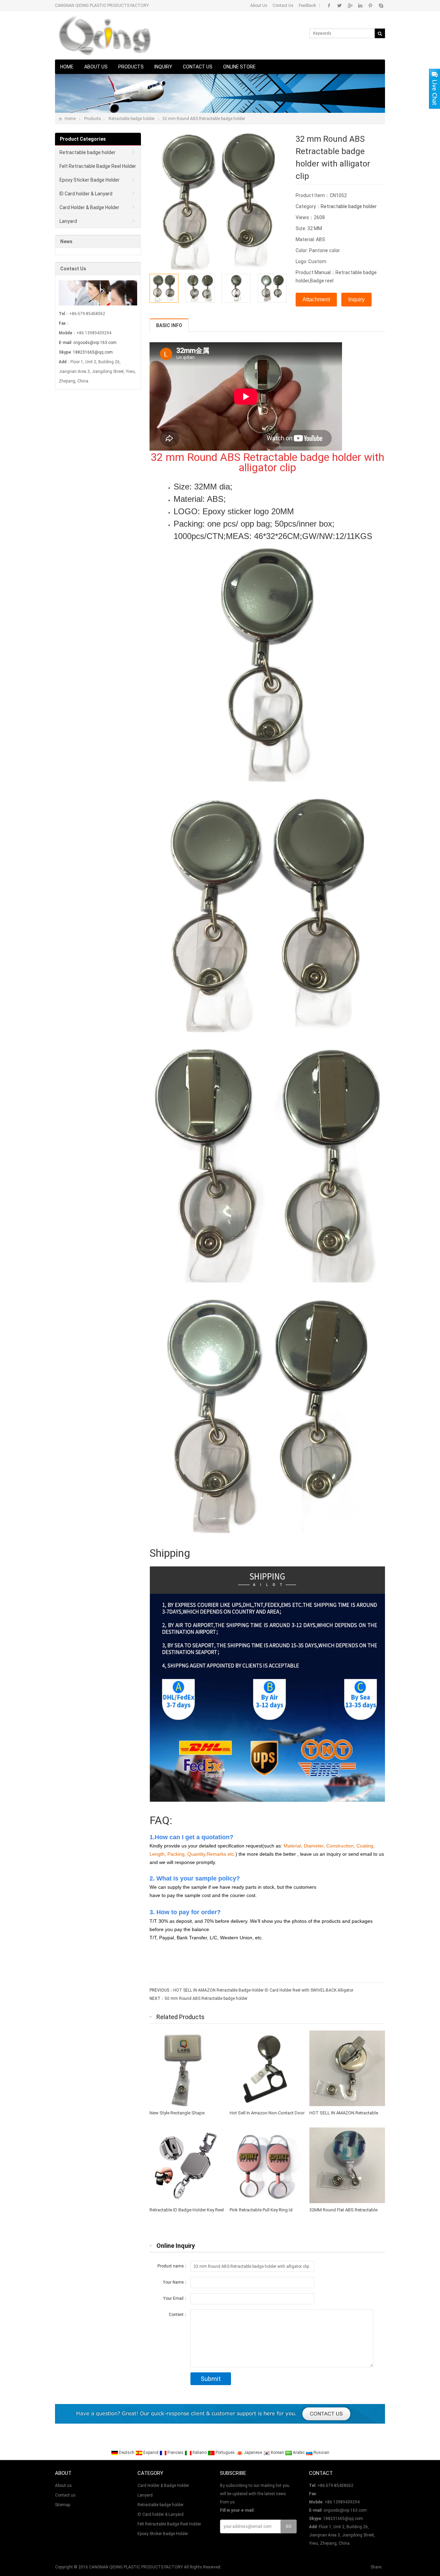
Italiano (200, 2453)
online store (239, 67)
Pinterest (370, 6)
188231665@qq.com (93, 352)
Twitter (339, 6)
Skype (381, 6)
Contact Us (283, 6)
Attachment (316, 299)
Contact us (198, 67)
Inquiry (163, 67)
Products (131, 67)
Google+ (350, 6)
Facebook (329, 6)
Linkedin (360, 6)
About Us (259, 6)
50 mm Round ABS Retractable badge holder (206, 1998)
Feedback (307, 6)
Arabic (299, 2453)
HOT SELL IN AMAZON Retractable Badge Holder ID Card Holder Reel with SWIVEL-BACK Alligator (263, 1990)
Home (67, 67)
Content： (178, 2315)
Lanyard (68, 221)
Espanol (151, 2453)
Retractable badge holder (132, 119)
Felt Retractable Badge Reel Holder (98, 166)
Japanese (253, 2453)
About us (96, 67)
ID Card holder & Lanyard (86, 194)
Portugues (225, 2453)
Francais (175, 2453)
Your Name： (175, 2282)
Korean (277, 2453)
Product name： (173, 2266)
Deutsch (127, 2453)
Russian (321, 2453)
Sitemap (63, 2505)
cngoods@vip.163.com (95, 343)
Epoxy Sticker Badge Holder (90, 180)
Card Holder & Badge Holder (89, 207)
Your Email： (175, 2298)
